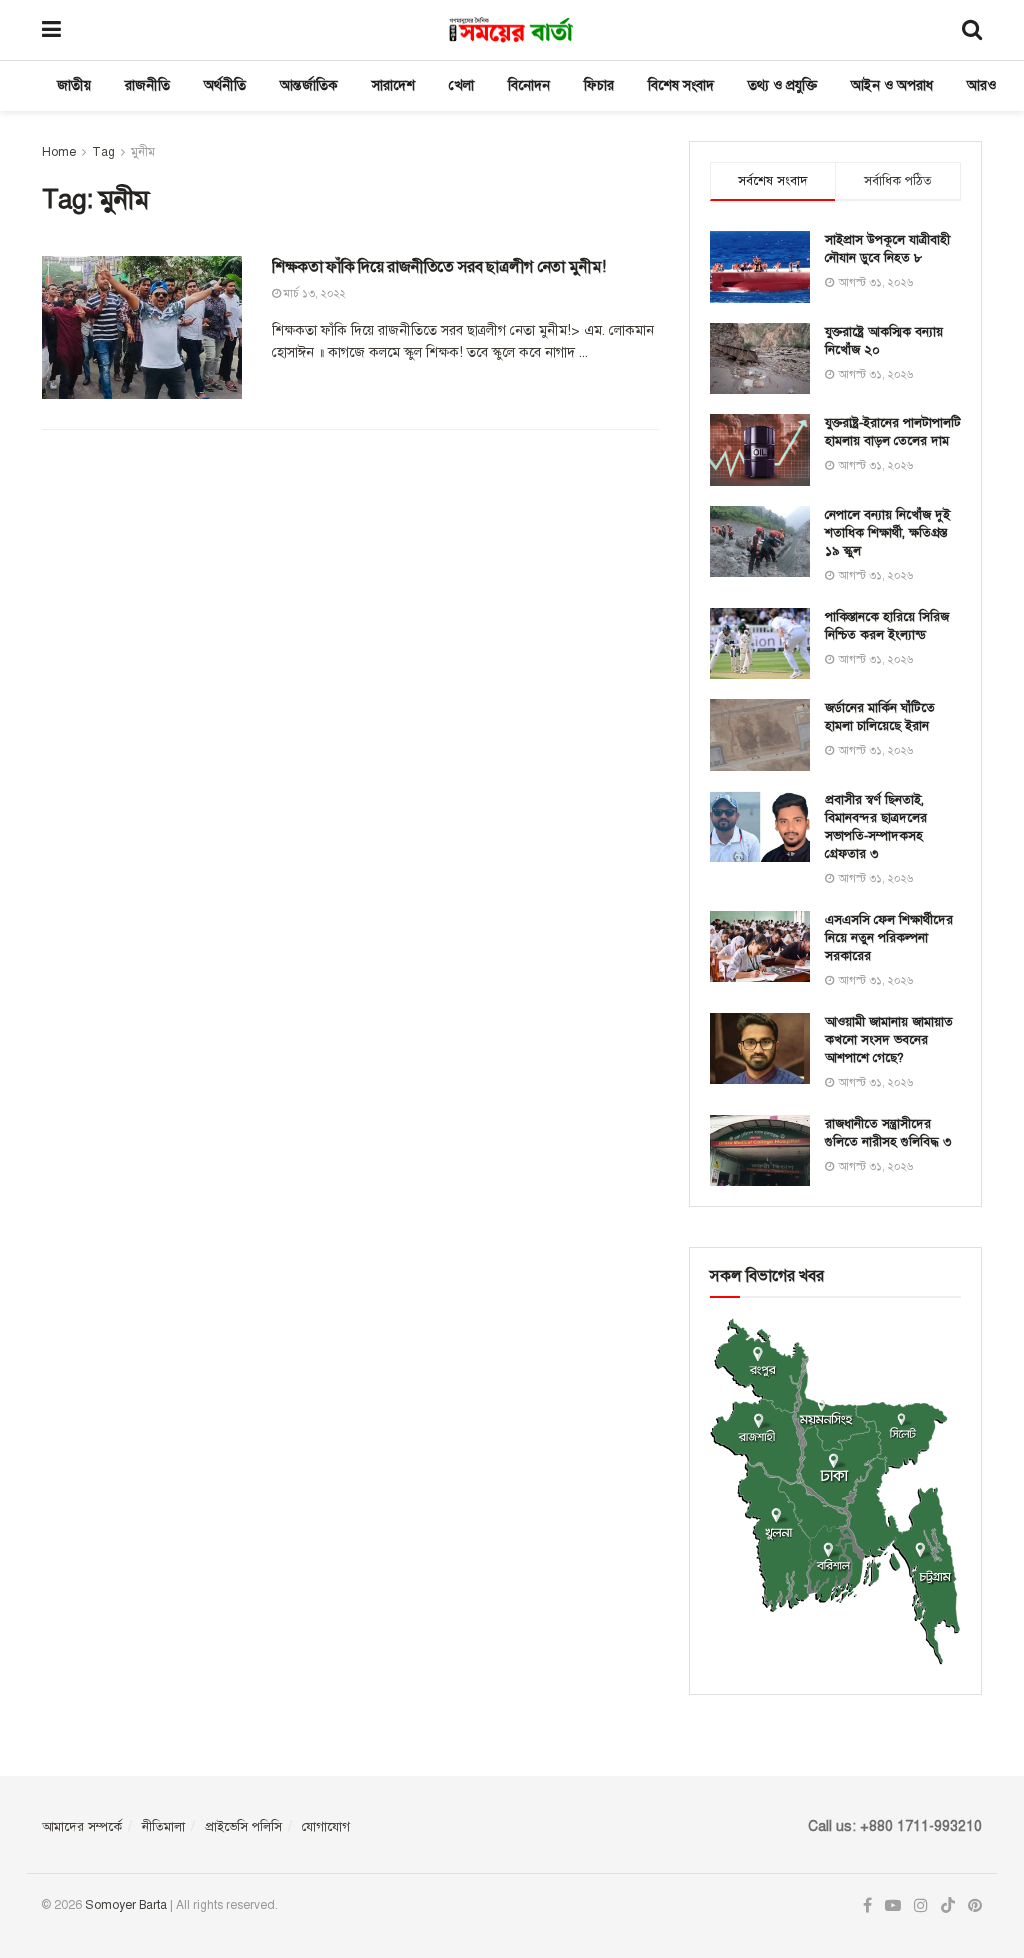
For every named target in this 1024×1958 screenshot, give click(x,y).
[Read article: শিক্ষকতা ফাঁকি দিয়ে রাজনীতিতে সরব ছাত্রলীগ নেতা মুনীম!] (142, 327)
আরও (981, 85)
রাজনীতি (147, 85)
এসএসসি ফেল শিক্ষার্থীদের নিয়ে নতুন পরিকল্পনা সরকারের (889, 938)
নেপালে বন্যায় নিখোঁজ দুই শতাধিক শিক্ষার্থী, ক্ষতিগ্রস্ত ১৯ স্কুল (887, 533)
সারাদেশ (393, 85)
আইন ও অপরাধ (892, 85)
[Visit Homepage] (511, 30)
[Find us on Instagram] (921, 1906)
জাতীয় (74, 85)
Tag (103, 152)
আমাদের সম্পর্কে (82, 1827)
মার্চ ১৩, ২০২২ (313, 293)
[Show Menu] (51, 30)
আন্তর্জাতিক (309, 85)
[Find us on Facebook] (867, 1906)
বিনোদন (529, 85)
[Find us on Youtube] (893, 1906)
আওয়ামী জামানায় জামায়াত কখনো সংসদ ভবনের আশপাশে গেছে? (889, 1040)
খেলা (461, 85)
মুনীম (143, 152)
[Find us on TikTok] (948, 1906)
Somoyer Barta (126, 1905)
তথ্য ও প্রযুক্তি (782, 85)
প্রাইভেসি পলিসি (243, 1827)
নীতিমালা (163, 1827)
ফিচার (599, 85)
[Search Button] (972, 30)
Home (59, 152)
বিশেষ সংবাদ (681, 85)
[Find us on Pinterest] (975, 1906)
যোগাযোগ (326, 1827)
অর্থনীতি (225, 85)
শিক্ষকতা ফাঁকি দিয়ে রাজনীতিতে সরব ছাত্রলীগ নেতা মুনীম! (438, 267)
